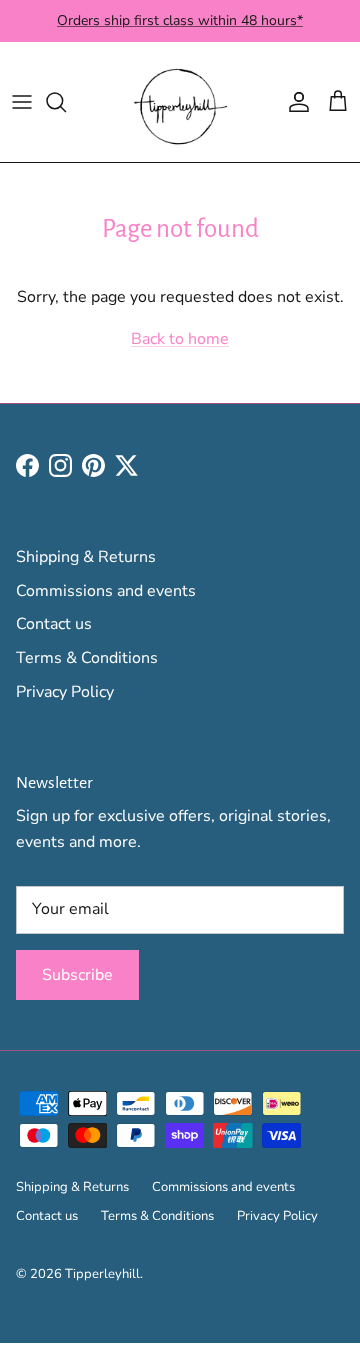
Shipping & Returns (86, 557)
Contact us (54, 624)
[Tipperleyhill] (180, 102)
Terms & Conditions (87, 658)
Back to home (180, 339)
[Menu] (22, 102)
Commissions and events (106, 591)
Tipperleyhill (102, 1274)
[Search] (66, 102)
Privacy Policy (65, 692)
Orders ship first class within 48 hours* (180, 20)
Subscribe (77, 975)
